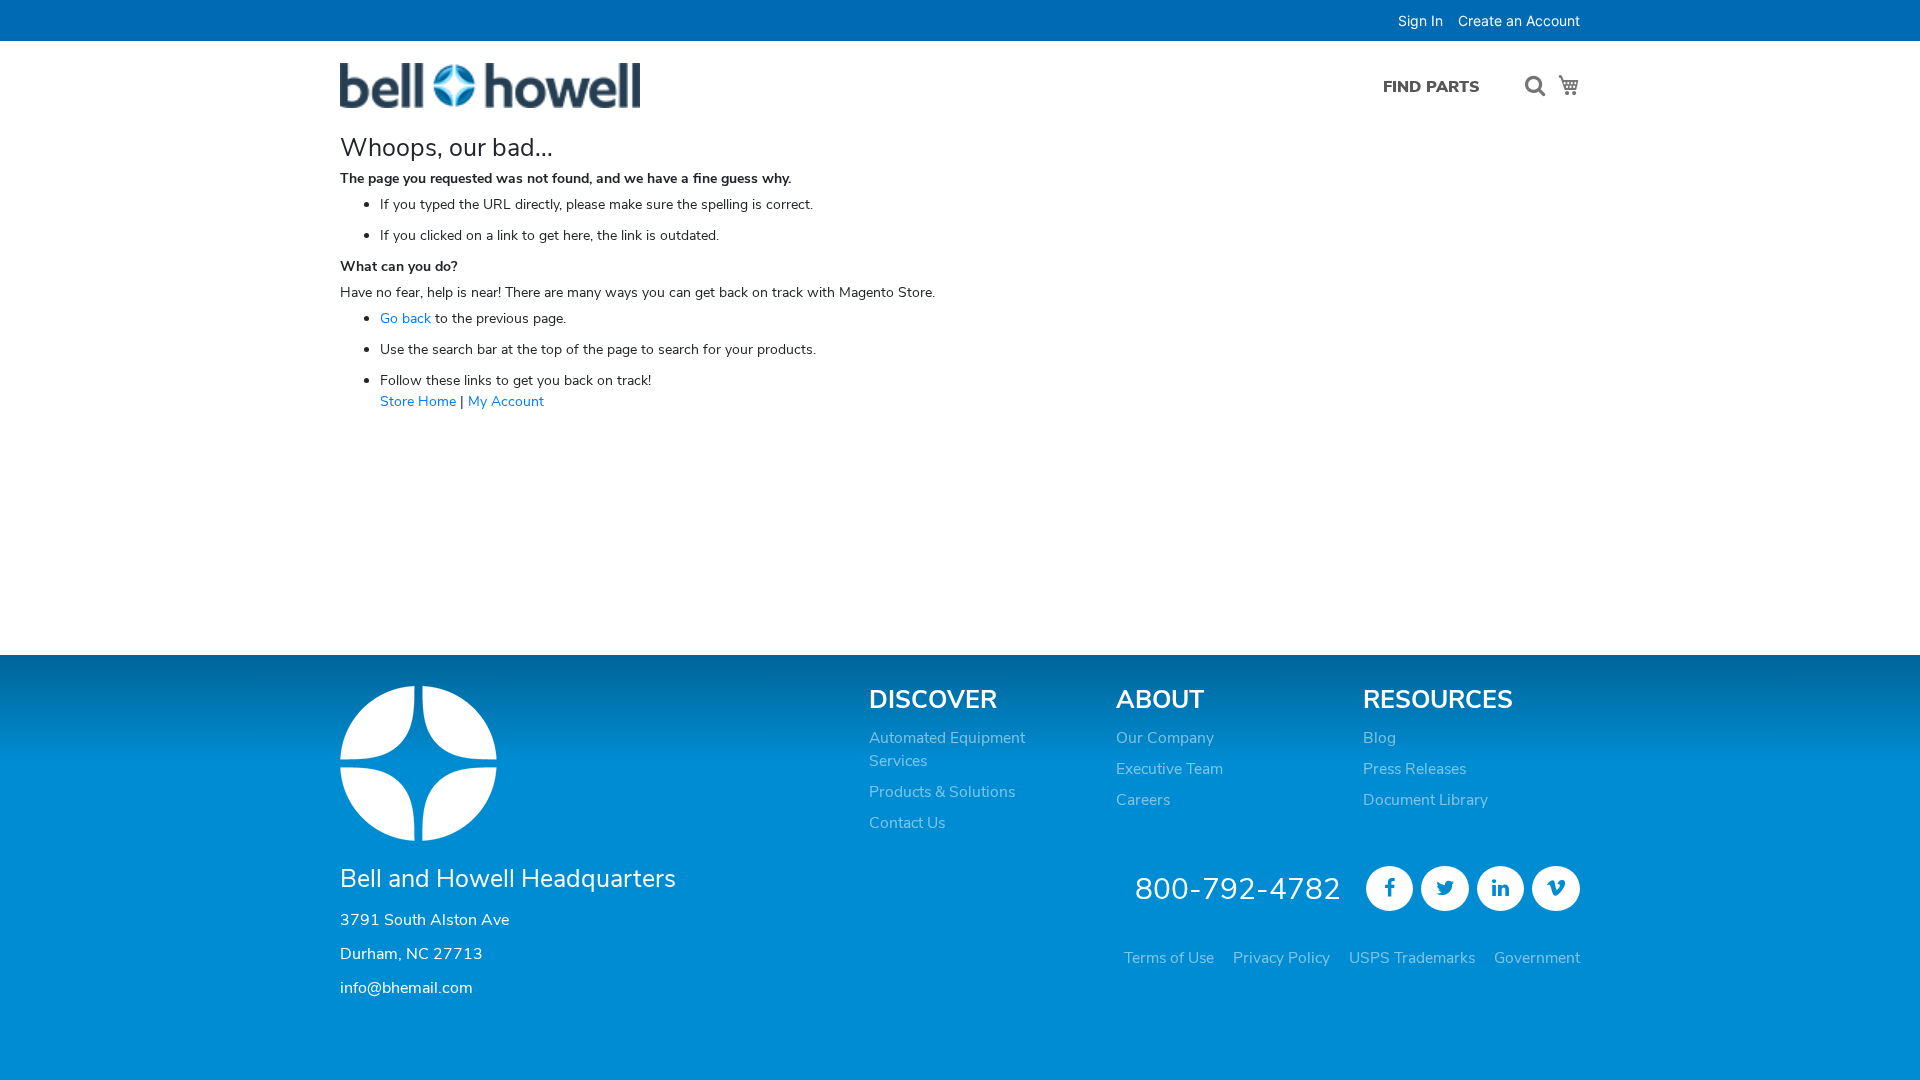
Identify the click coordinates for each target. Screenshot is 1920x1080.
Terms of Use (1169, 958)
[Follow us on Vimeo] (1556, 889)
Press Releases (1414, 769)
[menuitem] (1431, 86)
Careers (1143, 800)
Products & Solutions (942, 792)
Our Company (1165, 738)
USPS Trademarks (1412, 958)
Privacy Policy (1281, 958)
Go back (405, 318)
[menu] (1436, 86)
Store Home (418, 401)
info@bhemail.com (406, 988)
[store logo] (490, 85)
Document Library (1425, 800)
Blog (1379, 738)
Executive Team (1169, 769)
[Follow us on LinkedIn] (1501, 889)
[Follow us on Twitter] (1445, 889)
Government (1537, 958)
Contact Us (907, 823)
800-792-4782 (1238, 889)
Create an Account (1519, 20)
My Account (506, 401)
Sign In (1420, 20)
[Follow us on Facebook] (1390, 889)
